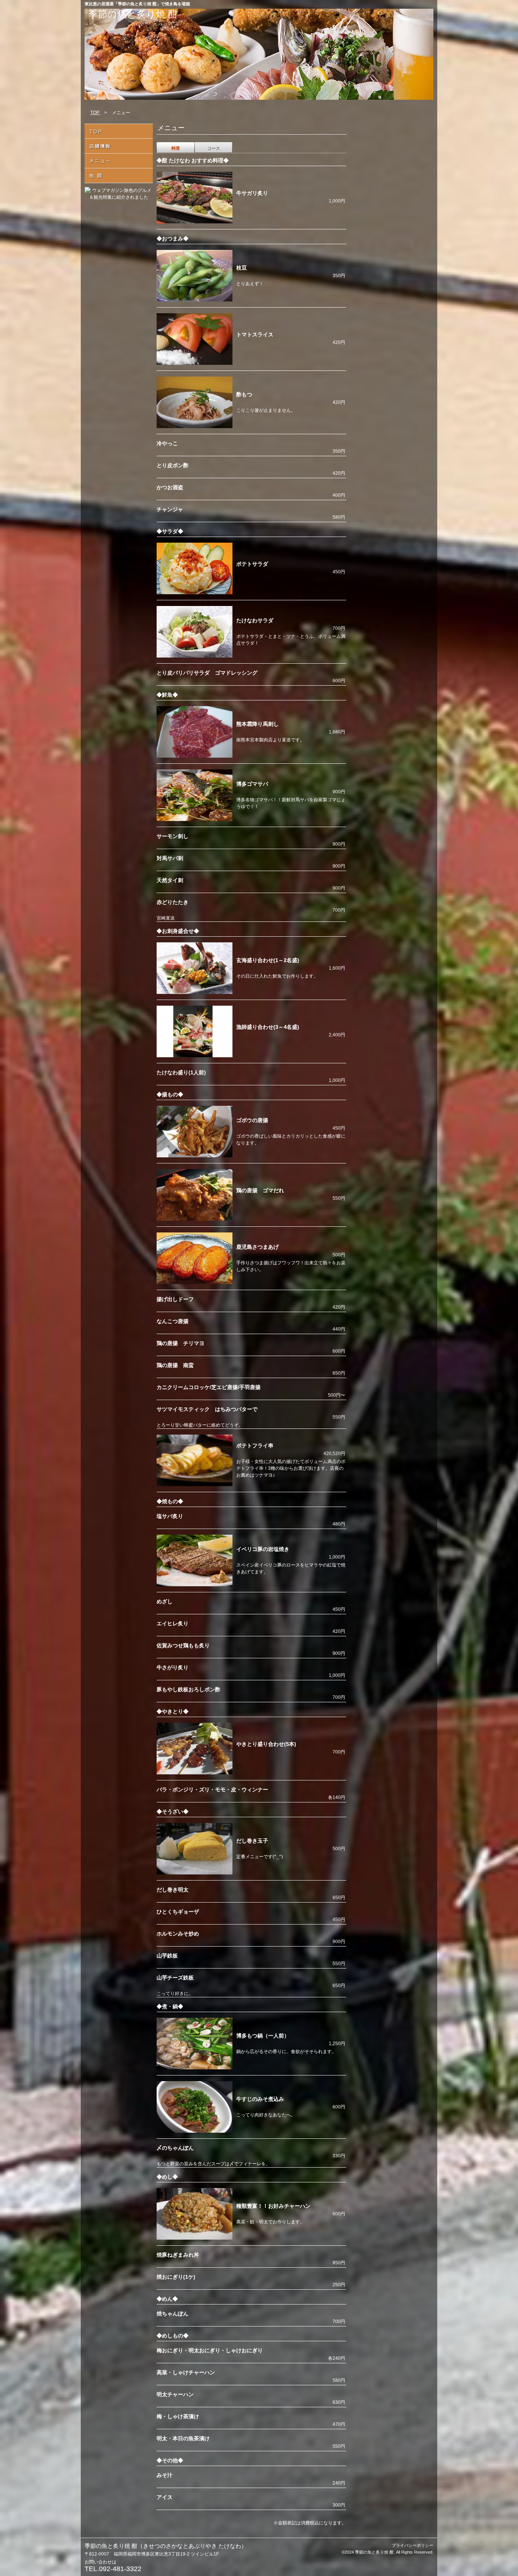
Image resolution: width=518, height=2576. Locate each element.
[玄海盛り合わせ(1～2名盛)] (195, 992)
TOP (95, 113)
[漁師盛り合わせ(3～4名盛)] (195, 1056)
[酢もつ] (195, 427)
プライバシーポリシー (413, 2545)
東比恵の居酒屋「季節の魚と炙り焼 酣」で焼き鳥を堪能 (137, 4)
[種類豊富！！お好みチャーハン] (195, 2238)
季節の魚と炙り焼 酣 (133, 14)
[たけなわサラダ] (195, 656)
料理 (176, 148)
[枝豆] (195, 300)
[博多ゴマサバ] (195, 819)
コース (214, 148)
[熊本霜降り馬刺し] (195, 756)
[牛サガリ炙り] (195, 222)
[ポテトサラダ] (195, 593)
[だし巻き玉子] (195, 1873)
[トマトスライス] (195, 363)
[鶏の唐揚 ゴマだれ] (195, 1219)
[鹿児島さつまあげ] (195, 1283)
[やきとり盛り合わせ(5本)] (195, 1773)
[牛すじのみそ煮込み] (195, 2131)
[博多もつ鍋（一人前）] (195, 2068)
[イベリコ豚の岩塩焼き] (195, 1585)
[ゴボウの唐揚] (195, 1156)
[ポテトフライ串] (195, 1485)
